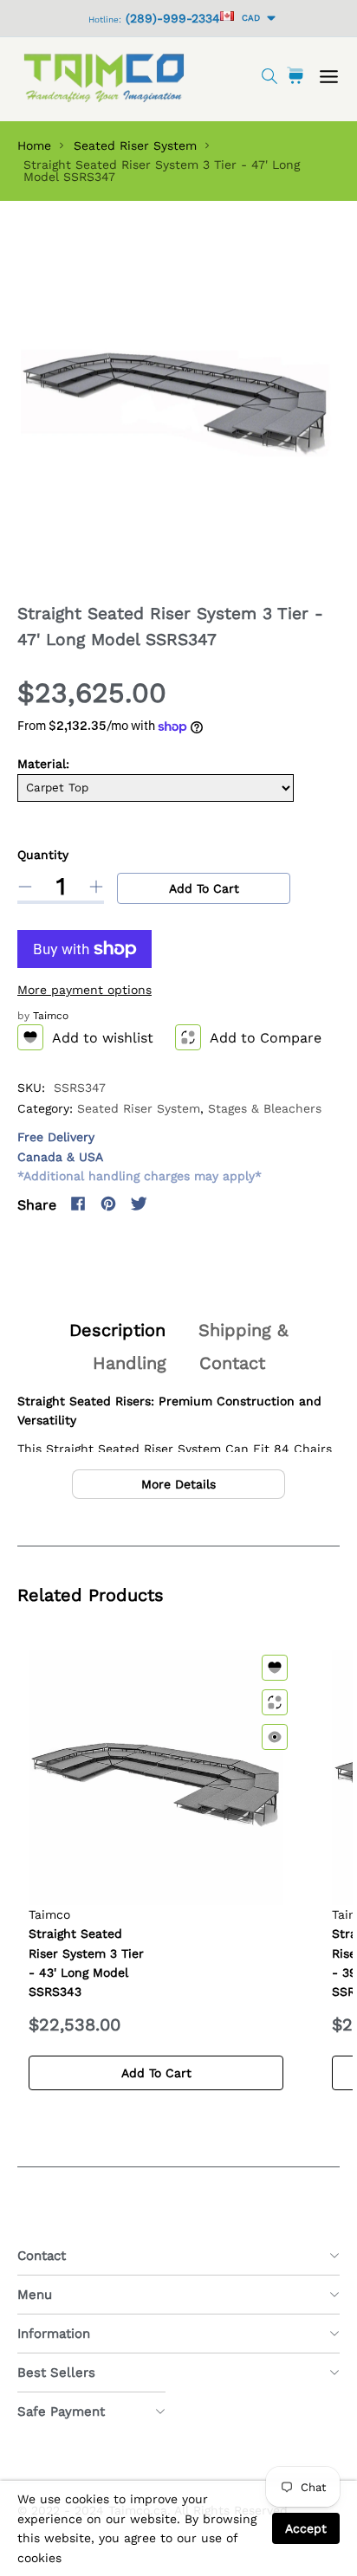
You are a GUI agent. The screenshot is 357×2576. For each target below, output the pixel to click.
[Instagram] (169, 1204)
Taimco (51, 1016)
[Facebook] (78, 1204)
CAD (248, 18)
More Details (178, 1484)
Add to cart (204, 888)
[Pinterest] (108, 1204)
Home (34, 145)
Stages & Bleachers (265, 1108)
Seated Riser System (135, 145)
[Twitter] (139, 1204)
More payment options (84, 990)
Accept (306, 2528)
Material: (43, 764)
